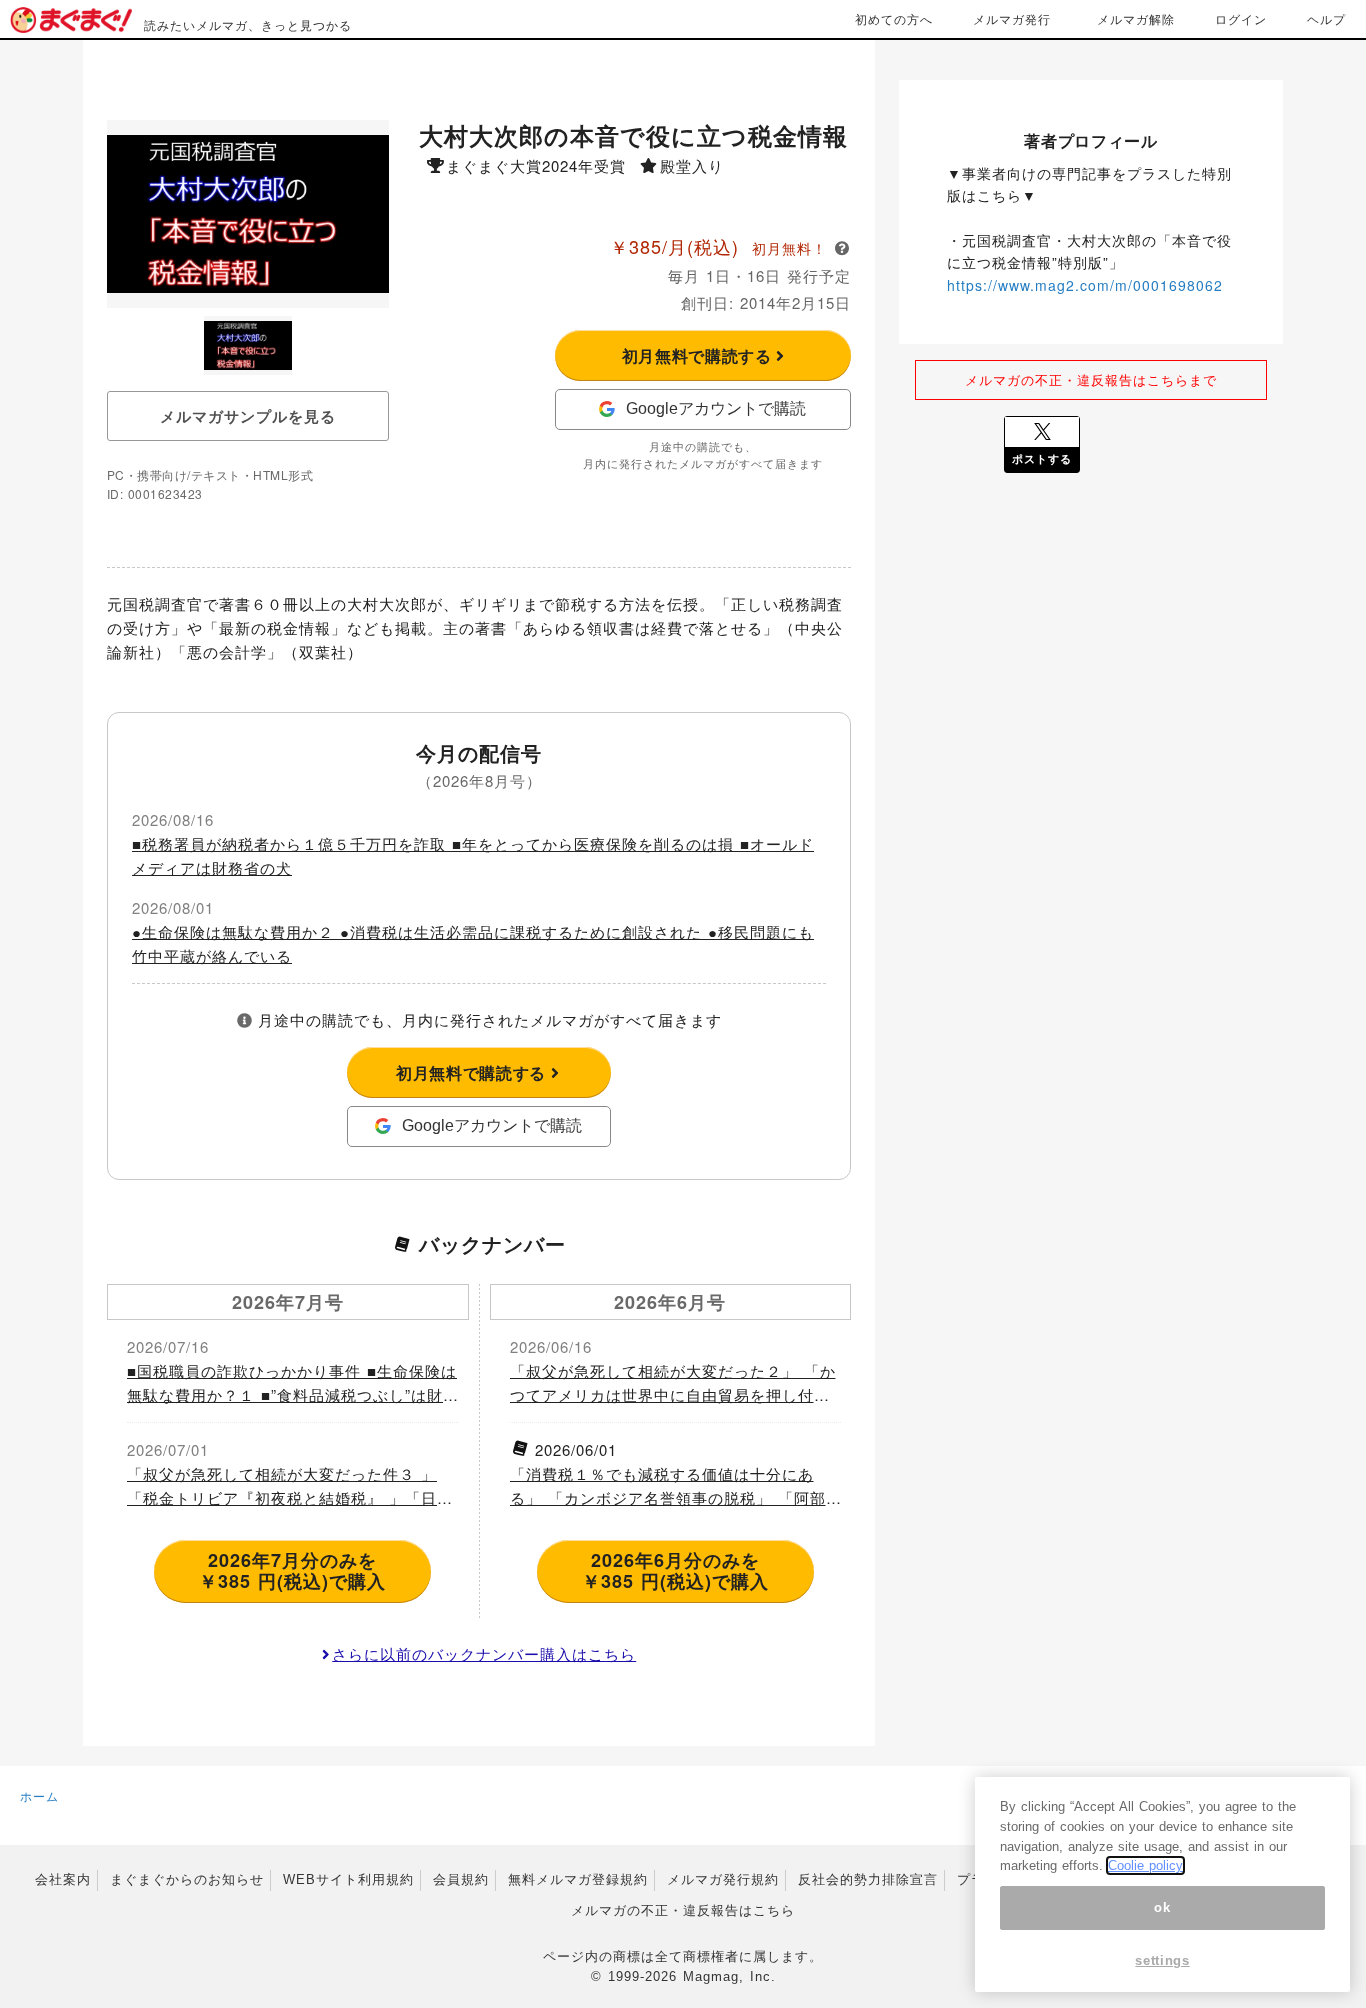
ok (1162, 1907)
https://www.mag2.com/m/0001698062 (1085, 285)
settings (1162, 1960)
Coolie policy (1145, 1865)
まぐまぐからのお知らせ (187, 1879)
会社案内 (63, 1879)
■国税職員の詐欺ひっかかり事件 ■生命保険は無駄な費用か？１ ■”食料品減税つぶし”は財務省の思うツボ (292, 1383)
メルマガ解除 (1136, 18)
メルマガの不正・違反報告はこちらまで (1091, 379)
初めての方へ (894, 18)
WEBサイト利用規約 (348, 1879)
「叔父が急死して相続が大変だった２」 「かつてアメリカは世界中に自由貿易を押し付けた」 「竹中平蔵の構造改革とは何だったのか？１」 (673, 1383)
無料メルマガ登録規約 (578, 1879)
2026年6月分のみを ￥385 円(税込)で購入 (675, 1571)
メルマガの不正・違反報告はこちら (683, 1910)
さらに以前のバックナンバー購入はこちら (484, 1653)
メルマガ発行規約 (723, 1879)
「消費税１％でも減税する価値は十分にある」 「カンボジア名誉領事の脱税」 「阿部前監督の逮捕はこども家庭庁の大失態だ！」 (670, 1486)
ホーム (39, 1795)
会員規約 (461, 1879)
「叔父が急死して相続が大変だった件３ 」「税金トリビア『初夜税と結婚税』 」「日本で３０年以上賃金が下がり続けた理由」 (290, 1486)
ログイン (1241, 18)
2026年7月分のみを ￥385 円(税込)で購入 (292, 1571)
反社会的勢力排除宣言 (868, 1879)
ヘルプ (1326, 18)
